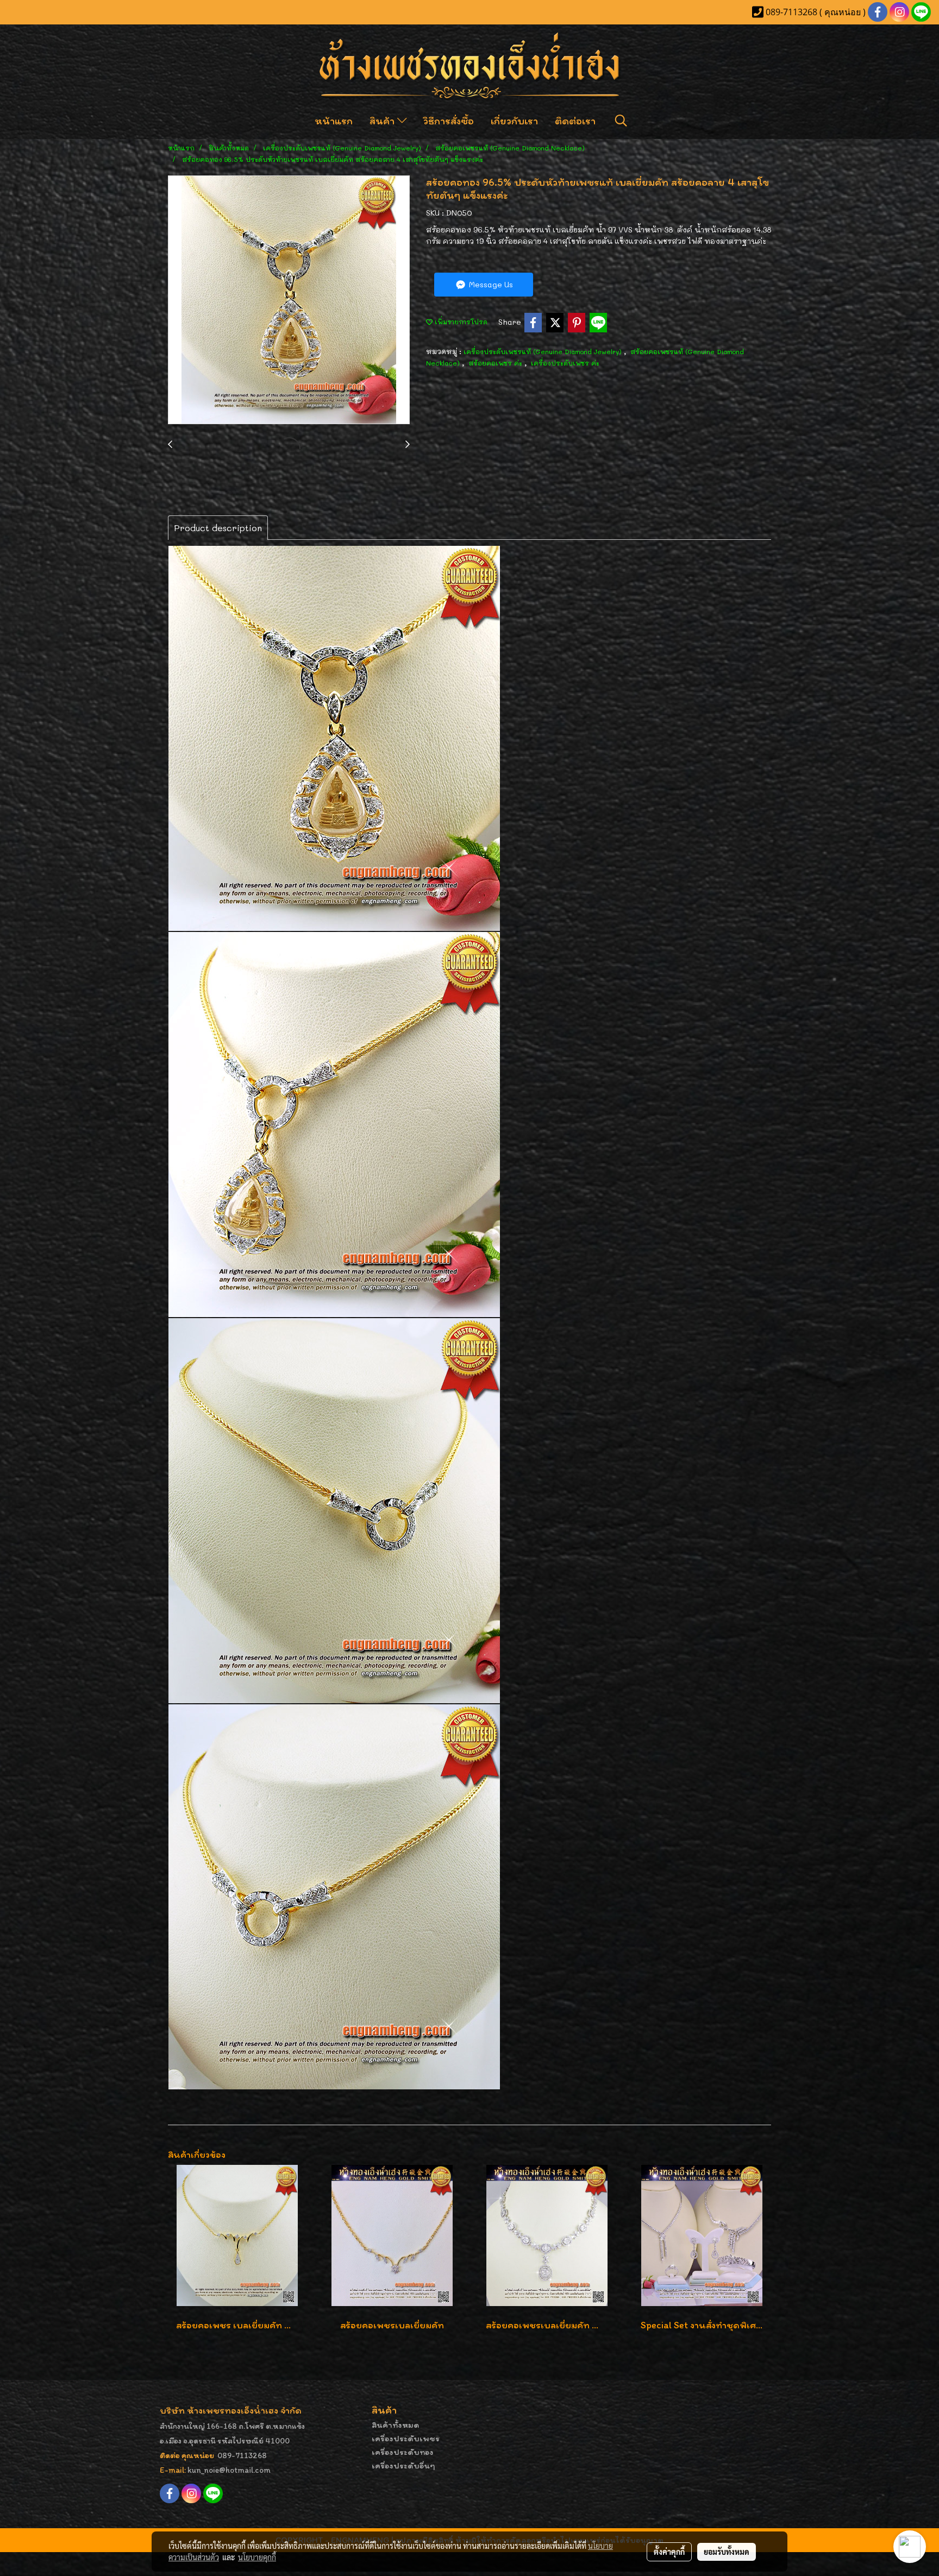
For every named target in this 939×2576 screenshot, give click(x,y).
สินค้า (383, 121)
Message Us (490, 284)
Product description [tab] (218, 528)
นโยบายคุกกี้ (257, 2557)
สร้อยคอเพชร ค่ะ (496, 363)
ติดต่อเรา (575, 121)
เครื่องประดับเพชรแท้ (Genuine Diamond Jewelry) (544, 351)
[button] (621, 121)
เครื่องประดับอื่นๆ (403, 2465)
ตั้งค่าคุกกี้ (669, 2552)
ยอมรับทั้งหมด (727, 2552)
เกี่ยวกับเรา (514, 121)
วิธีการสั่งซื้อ (449, 121)
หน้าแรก (334, 121)
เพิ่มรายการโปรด (460, 322)
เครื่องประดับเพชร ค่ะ (565, 363)
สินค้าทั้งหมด (396, 2425)
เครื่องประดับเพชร (406, 2438)
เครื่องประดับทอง (403, 2452)
